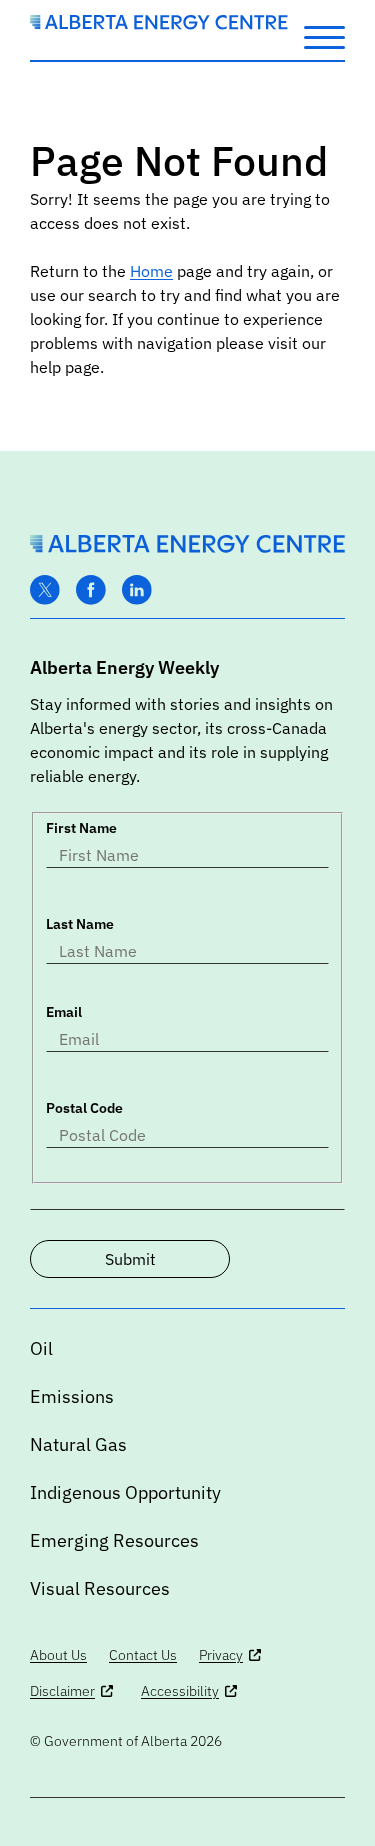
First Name (81, 828)
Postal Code (84, 1108)
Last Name (80, 924)
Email (64, 1012)
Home (151, 271)
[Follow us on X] (45, 590)
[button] (324, 36)
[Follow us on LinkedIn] (137, 590)
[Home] (159, 24)
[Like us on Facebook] (91, 590)
